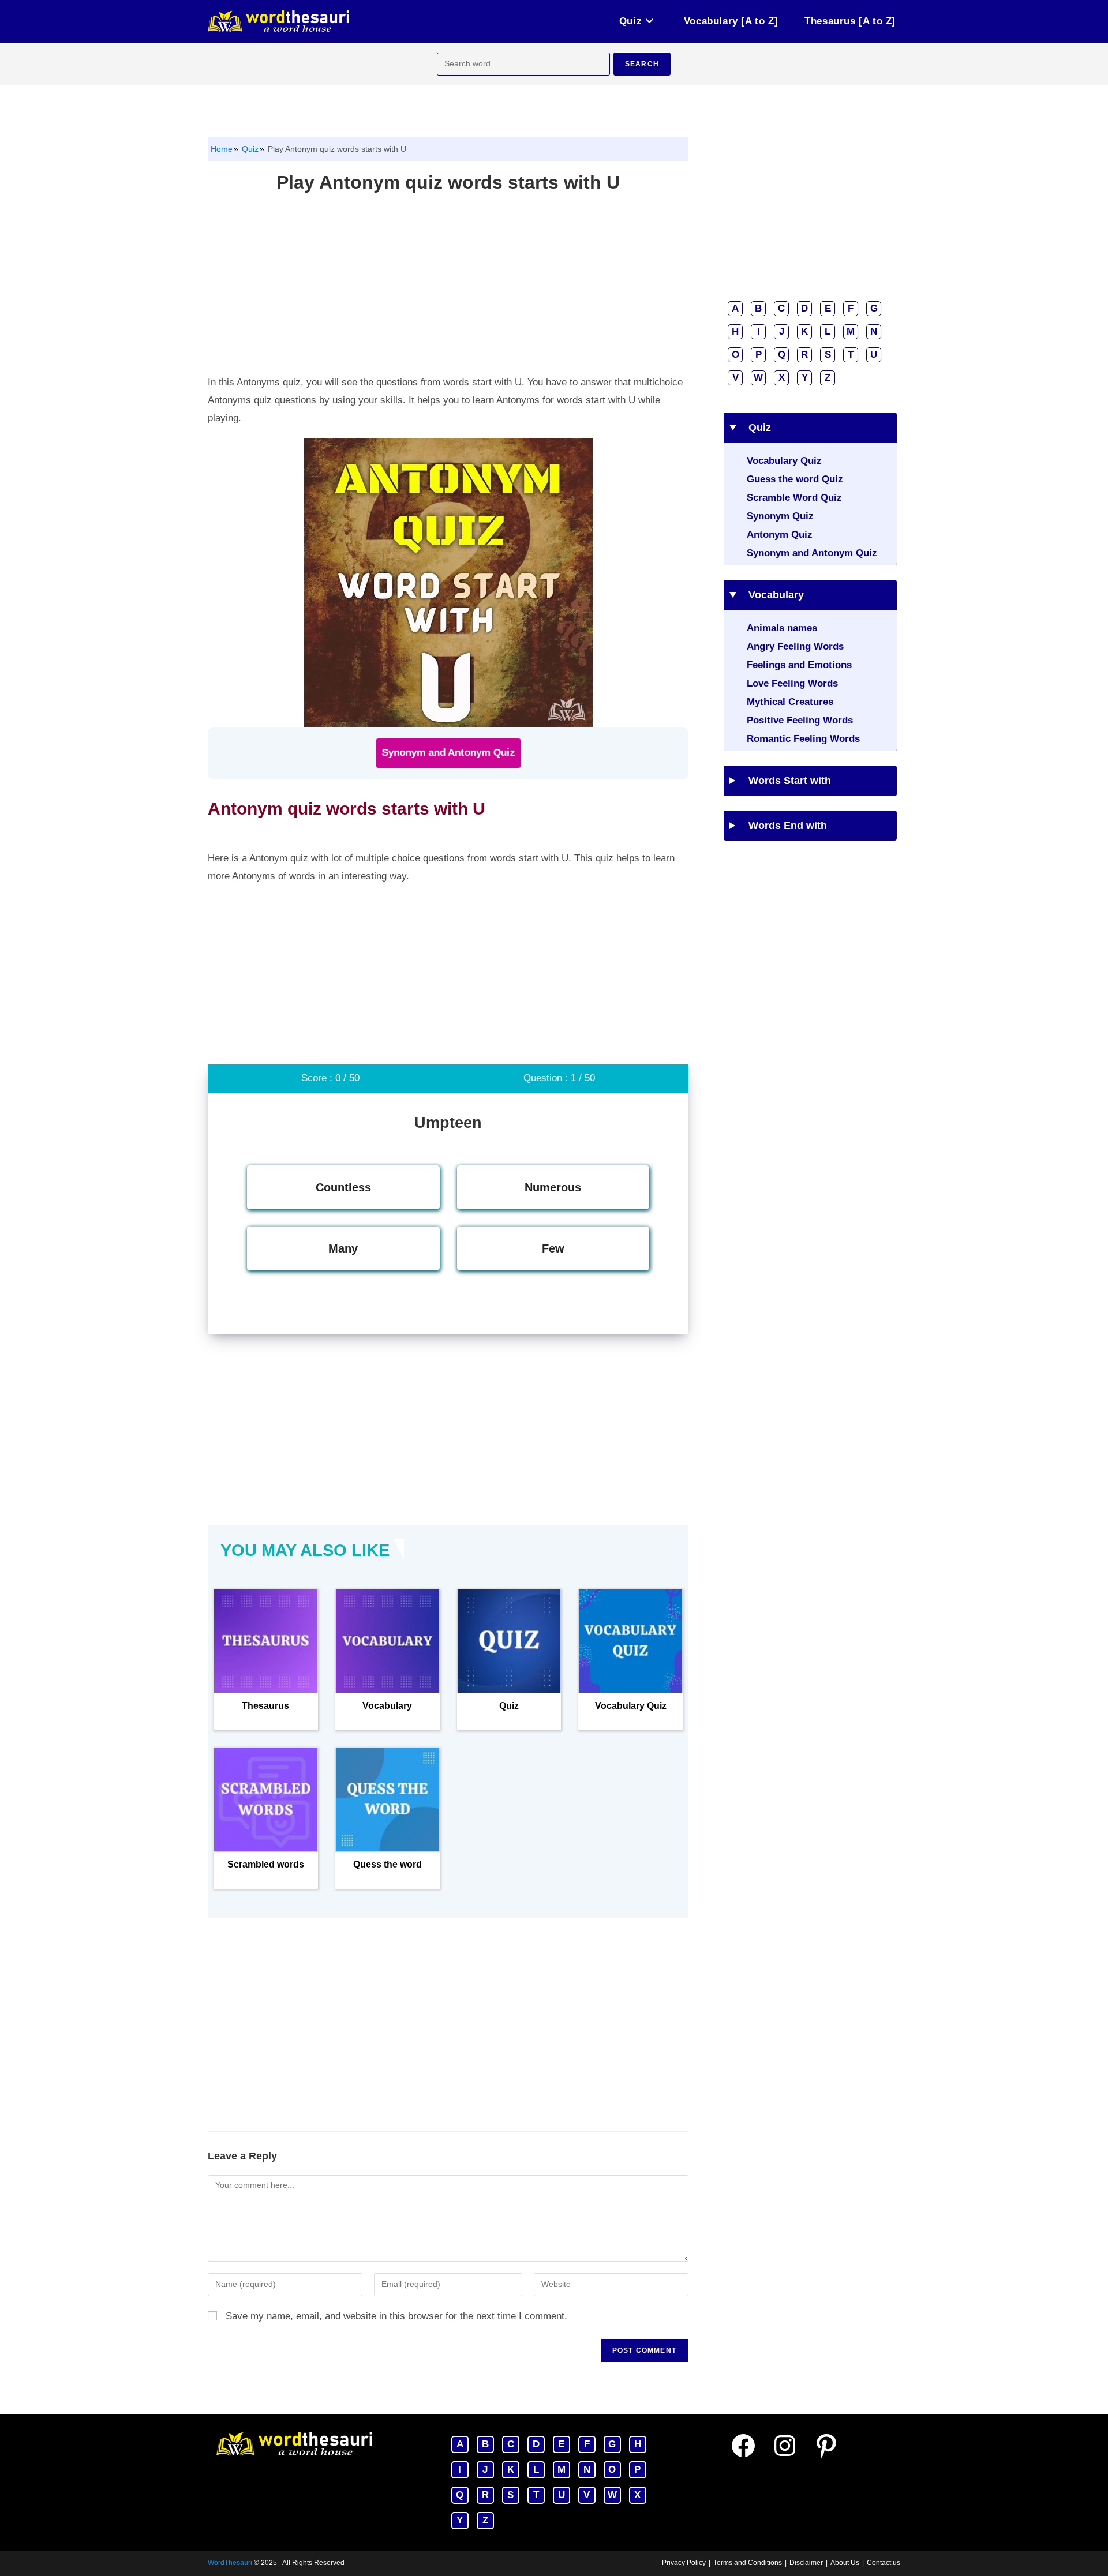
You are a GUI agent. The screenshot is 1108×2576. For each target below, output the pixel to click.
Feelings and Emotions (799, 665)
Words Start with (786, 781)
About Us (845, 2563)
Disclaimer (806, 2563)
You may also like (305, 1550)
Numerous (553, 1187)
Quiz (249, 149)
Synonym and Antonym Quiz (448, 753)
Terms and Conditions (748, 2563)
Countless (343, 1187)
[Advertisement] (448, 287)
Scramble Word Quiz (794, 498)
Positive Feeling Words (800, 720)
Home (222, 149)
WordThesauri (230, 2563)
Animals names (782, 628)
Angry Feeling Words (795, 646)
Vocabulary (772, 595)
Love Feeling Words (792, 683)
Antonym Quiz (780, 535)
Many (343, 1248)
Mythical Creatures (790, 702)
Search (642, 64)
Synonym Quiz (780, 516)
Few (553, 1248)
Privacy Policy (684, 2563)
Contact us (884, 2563)
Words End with (784, 826)
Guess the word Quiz (795, 479)
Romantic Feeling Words (803, 739)
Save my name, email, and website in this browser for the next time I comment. (396, 2316)
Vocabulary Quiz (784, 461)
